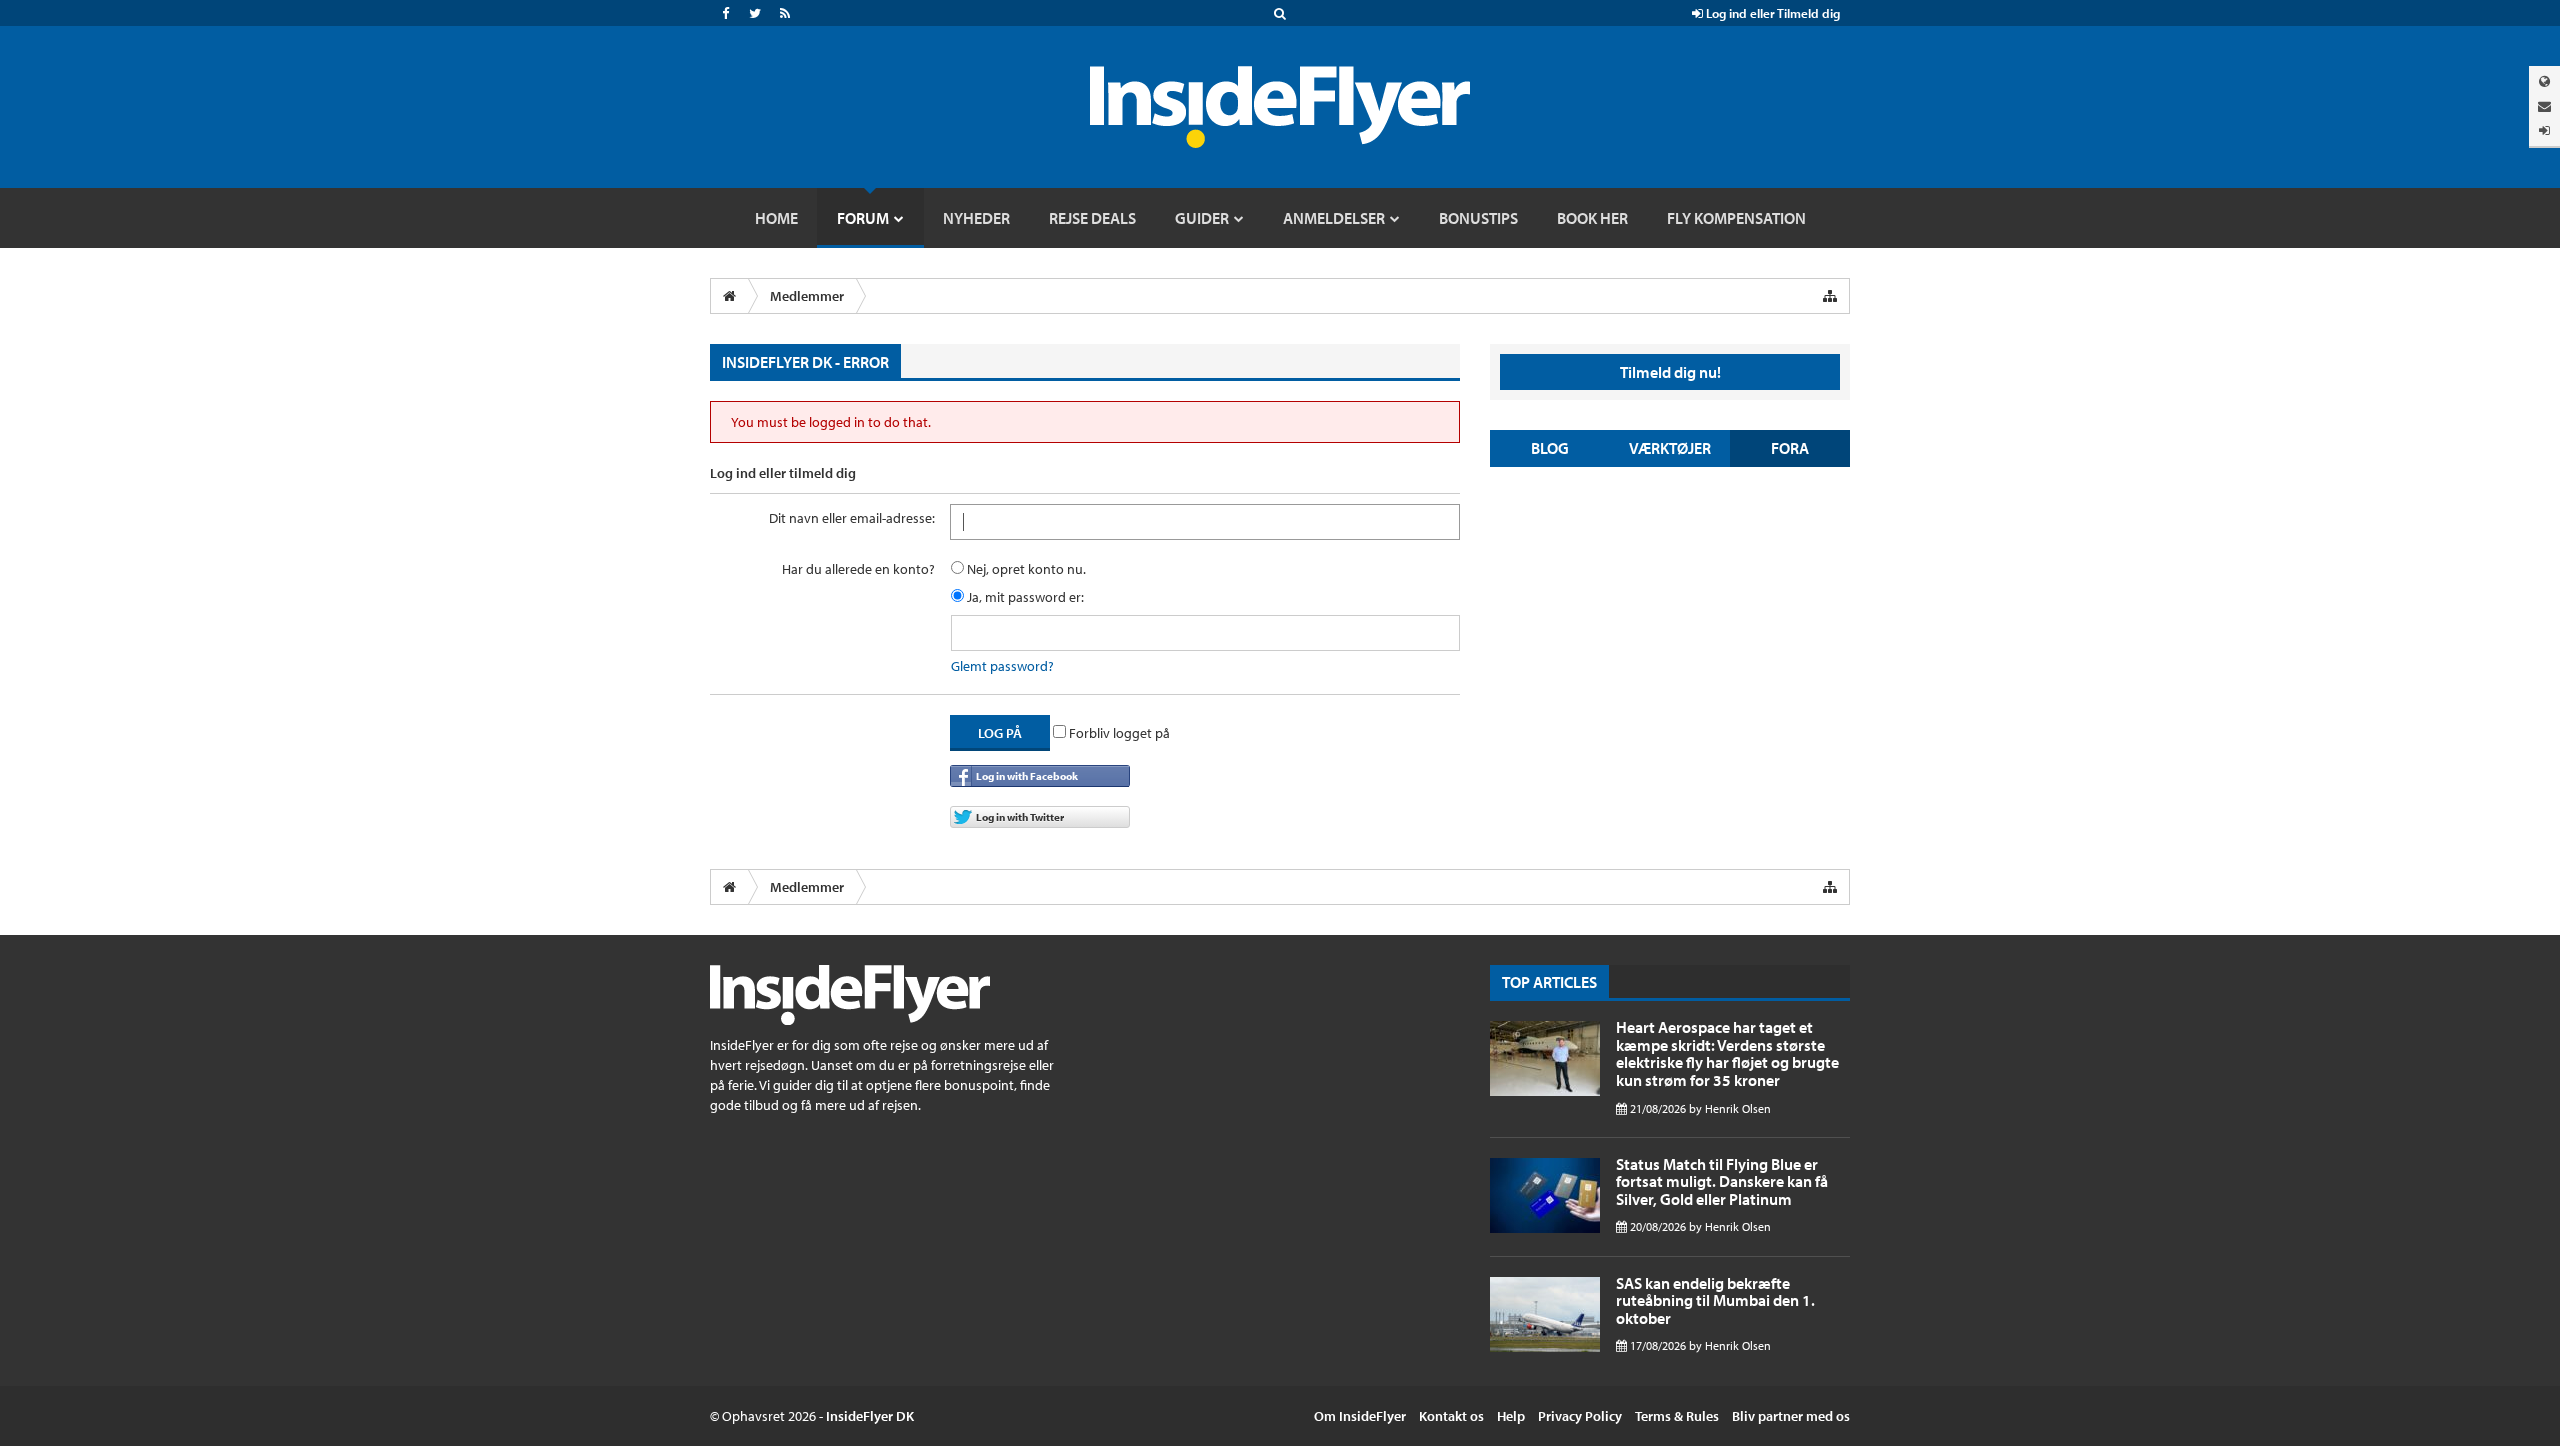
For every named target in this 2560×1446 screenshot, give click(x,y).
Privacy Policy (1580, 1416)
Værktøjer (1670, 448)
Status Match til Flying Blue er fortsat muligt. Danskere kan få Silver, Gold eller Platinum (1722, 1181)
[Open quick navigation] (1830, 296)
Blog (1550, 448)
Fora (1790, 448)
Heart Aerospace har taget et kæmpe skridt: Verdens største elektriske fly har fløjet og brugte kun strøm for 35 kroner (1727, 1053)
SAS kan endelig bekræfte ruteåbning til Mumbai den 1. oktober (1715, 1300)
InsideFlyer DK (870, 1416)
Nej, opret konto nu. (1025, 569)
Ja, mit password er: (1024, 597)
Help (1511, 1416)
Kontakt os (1451, 1416)
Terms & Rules (1677, 1416)
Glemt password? (1002, 666)
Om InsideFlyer (1360, 1416)
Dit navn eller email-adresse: (852, 518)
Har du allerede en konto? (858, 569)
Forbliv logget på (1118, 733)
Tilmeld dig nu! (1670, 372)
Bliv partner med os (1791, 1416)
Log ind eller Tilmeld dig (1771, 13)
